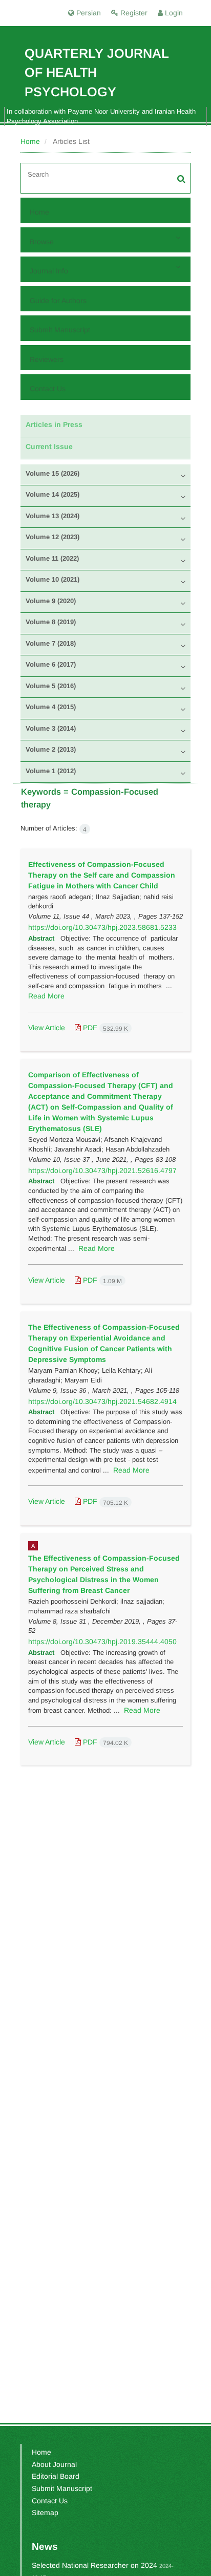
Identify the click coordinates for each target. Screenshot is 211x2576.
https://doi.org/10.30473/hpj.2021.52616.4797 (102, 1170)
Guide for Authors (58, 301)
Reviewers (47, 359)
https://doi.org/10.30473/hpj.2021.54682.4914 (102, 1401)
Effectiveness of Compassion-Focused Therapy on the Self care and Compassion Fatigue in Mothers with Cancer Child (102, 875)
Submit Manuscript (60, 330)
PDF (104, 1028)
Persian (88, 13)
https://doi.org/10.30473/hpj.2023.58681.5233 (102, 927)
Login (173, 13)
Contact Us (48, 389)
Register (133, 13)
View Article (47, 1028)
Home (30, 141)
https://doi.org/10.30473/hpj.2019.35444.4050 (102, 1642)
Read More (46, 996)
